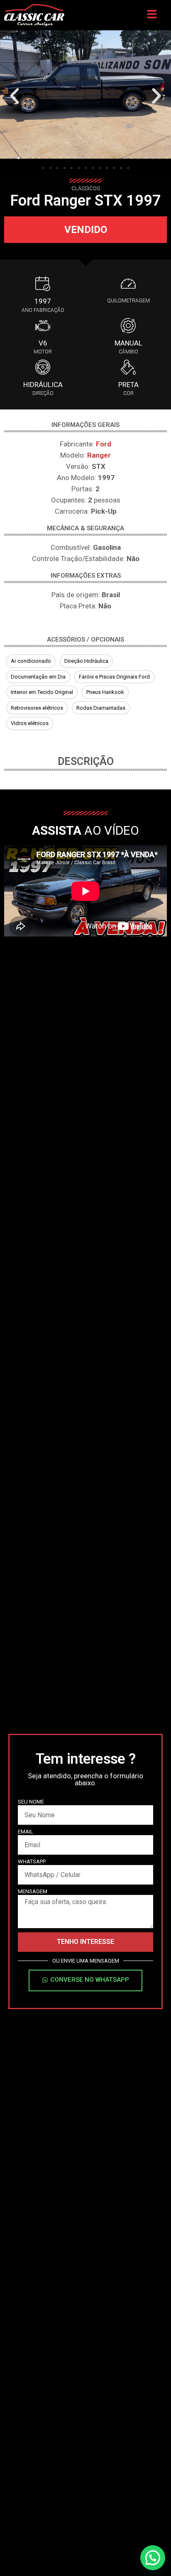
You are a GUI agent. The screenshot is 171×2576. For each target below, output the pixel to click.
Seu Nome (31, 1802)
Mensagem (33, 1892)
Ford (104, 444)
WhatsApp (32, 1862)
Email (26, 1832)
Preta (128, 385)
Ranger (99, 455)
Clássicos (86, 188)
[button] (15, 96)
